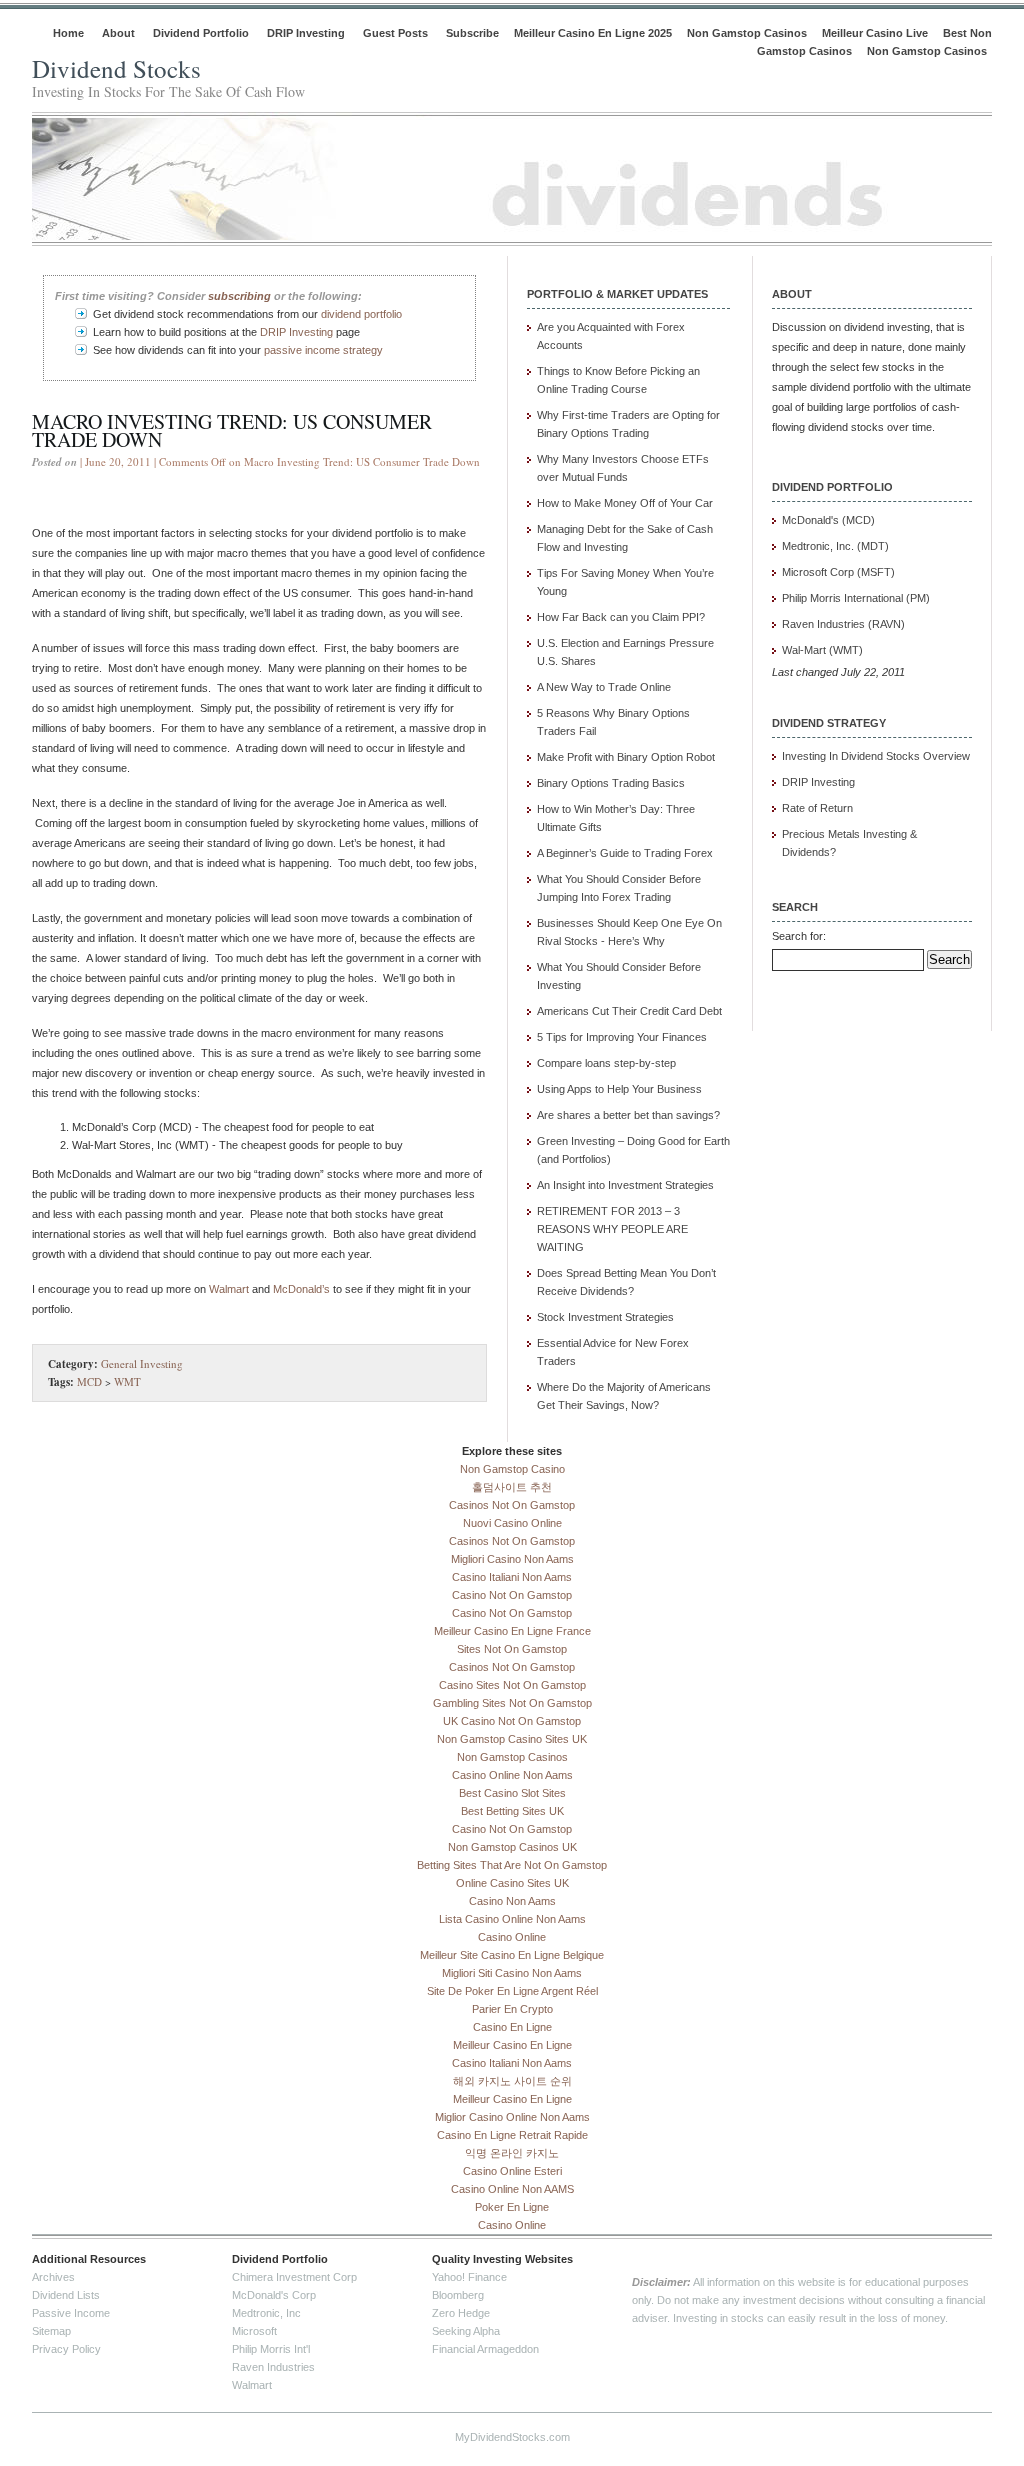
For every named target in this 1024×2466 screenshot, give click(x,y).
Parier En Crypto (512, 2009)
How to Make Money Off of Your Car (625, 503)
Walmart (229, 1289)
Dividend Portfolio (201, 33)
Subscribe (472, 33)
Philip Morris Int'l (271, 2349)
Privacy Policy (66, 2349)
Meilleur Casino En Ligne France (512, 1631)
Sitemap (51, 2331)
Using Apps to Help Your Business (619, 1089)
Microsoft (254, 2331)
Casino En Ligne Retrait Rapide (512, 2135)
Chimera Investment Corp (294, 2277)
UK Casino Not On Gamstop (512, 1721)
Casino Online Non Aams (512, 1775)
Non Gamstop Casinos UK (512, 1847)
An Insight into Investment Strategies (625, 1185)
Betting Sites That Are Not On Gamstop (512, 1865)
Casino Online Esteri (512, 2171)
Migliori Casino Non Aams (512, 1559)
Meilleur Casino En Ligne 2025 (593, 33)
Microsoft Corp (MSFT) (838, 572)
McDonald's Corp (274, 2295)
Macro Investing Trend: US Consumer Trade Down (232, 430)
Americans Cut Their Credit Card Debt (629, 1011)
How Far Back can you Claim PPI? (621, 617)
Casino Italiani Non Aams (512, 1577)
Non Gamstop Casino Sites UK (512, 1739)
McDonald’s (301, 1289)
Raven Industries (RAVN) (843, 624)
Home (68, 33)
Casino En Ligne (512, 2027)
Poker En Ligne (512, 2207)
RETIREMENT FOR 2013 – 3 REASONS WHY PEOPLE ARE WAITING (612, 1229)
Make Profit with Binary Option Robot (626, 757)
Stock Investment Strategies (605, 1317)
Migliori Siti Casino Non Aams (512, 1973)
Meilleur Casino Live (875, 33)
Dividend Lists (66, 2295)
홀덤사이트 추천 (512, 1487)
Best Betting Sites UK (512, 1811)
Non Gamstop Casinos (747, 33)
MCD (89, 1381)
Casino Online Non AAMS (512, 2189)
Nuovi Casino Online (512, 1523)
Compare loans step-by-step (606, 1063)
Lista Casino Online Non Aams (512, 1919)
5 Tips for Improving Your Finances (622, 1037)
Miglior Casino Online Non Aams (512, 2117)
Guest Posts (395, 33)
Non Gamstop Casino (512, 1469)
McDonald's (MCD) (828, 520)
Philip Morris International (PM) (856, 598)
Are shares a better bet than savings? (628, 1115)
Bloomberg (458, 2295)
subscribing (239, 296)
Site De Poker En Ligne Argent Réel (512, 1991)
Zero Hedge (461, 2313)
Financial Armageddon (485, 2349)
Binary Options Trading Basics (611, 783)
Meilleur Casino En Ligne (512, 2045)
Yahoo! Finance (469, 2277)
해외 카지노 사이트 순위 (512, 2081)
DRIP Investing (306, 33)
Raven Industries (273, 2367)
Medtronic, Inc (266, 2313)
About (118, 33)
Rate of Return (817, 808)
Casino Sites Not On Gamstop (512, 1685)
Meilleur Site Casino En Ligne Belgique (512, 1955)
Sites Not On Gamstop (512, 1649)
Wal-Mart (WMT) (822, 650)
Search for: (799, 936)
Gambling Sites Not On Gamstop (512, 1703)
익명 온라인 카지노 (512, 2153)
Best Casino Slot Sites (512, 1793)
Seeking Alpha (466, 2331)
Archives (53, 2277)
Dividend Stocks (116, 68)
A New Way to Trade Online (604, 687)
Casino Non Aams (512, 1901)
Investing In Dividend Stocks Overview (876, 756)
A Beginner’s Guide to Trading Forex (625, 853)
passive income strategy (323, 350)
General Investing (142, 1363)
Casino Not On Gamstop (512, 1595)
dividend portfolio (361, 314)
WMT (127, 1381)
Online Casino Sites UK (512, 1883)
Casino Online (512, 1937)
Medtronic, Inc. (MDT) (835, 546)
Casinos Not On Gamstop (512, 1505)
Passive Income (71, 2313)
